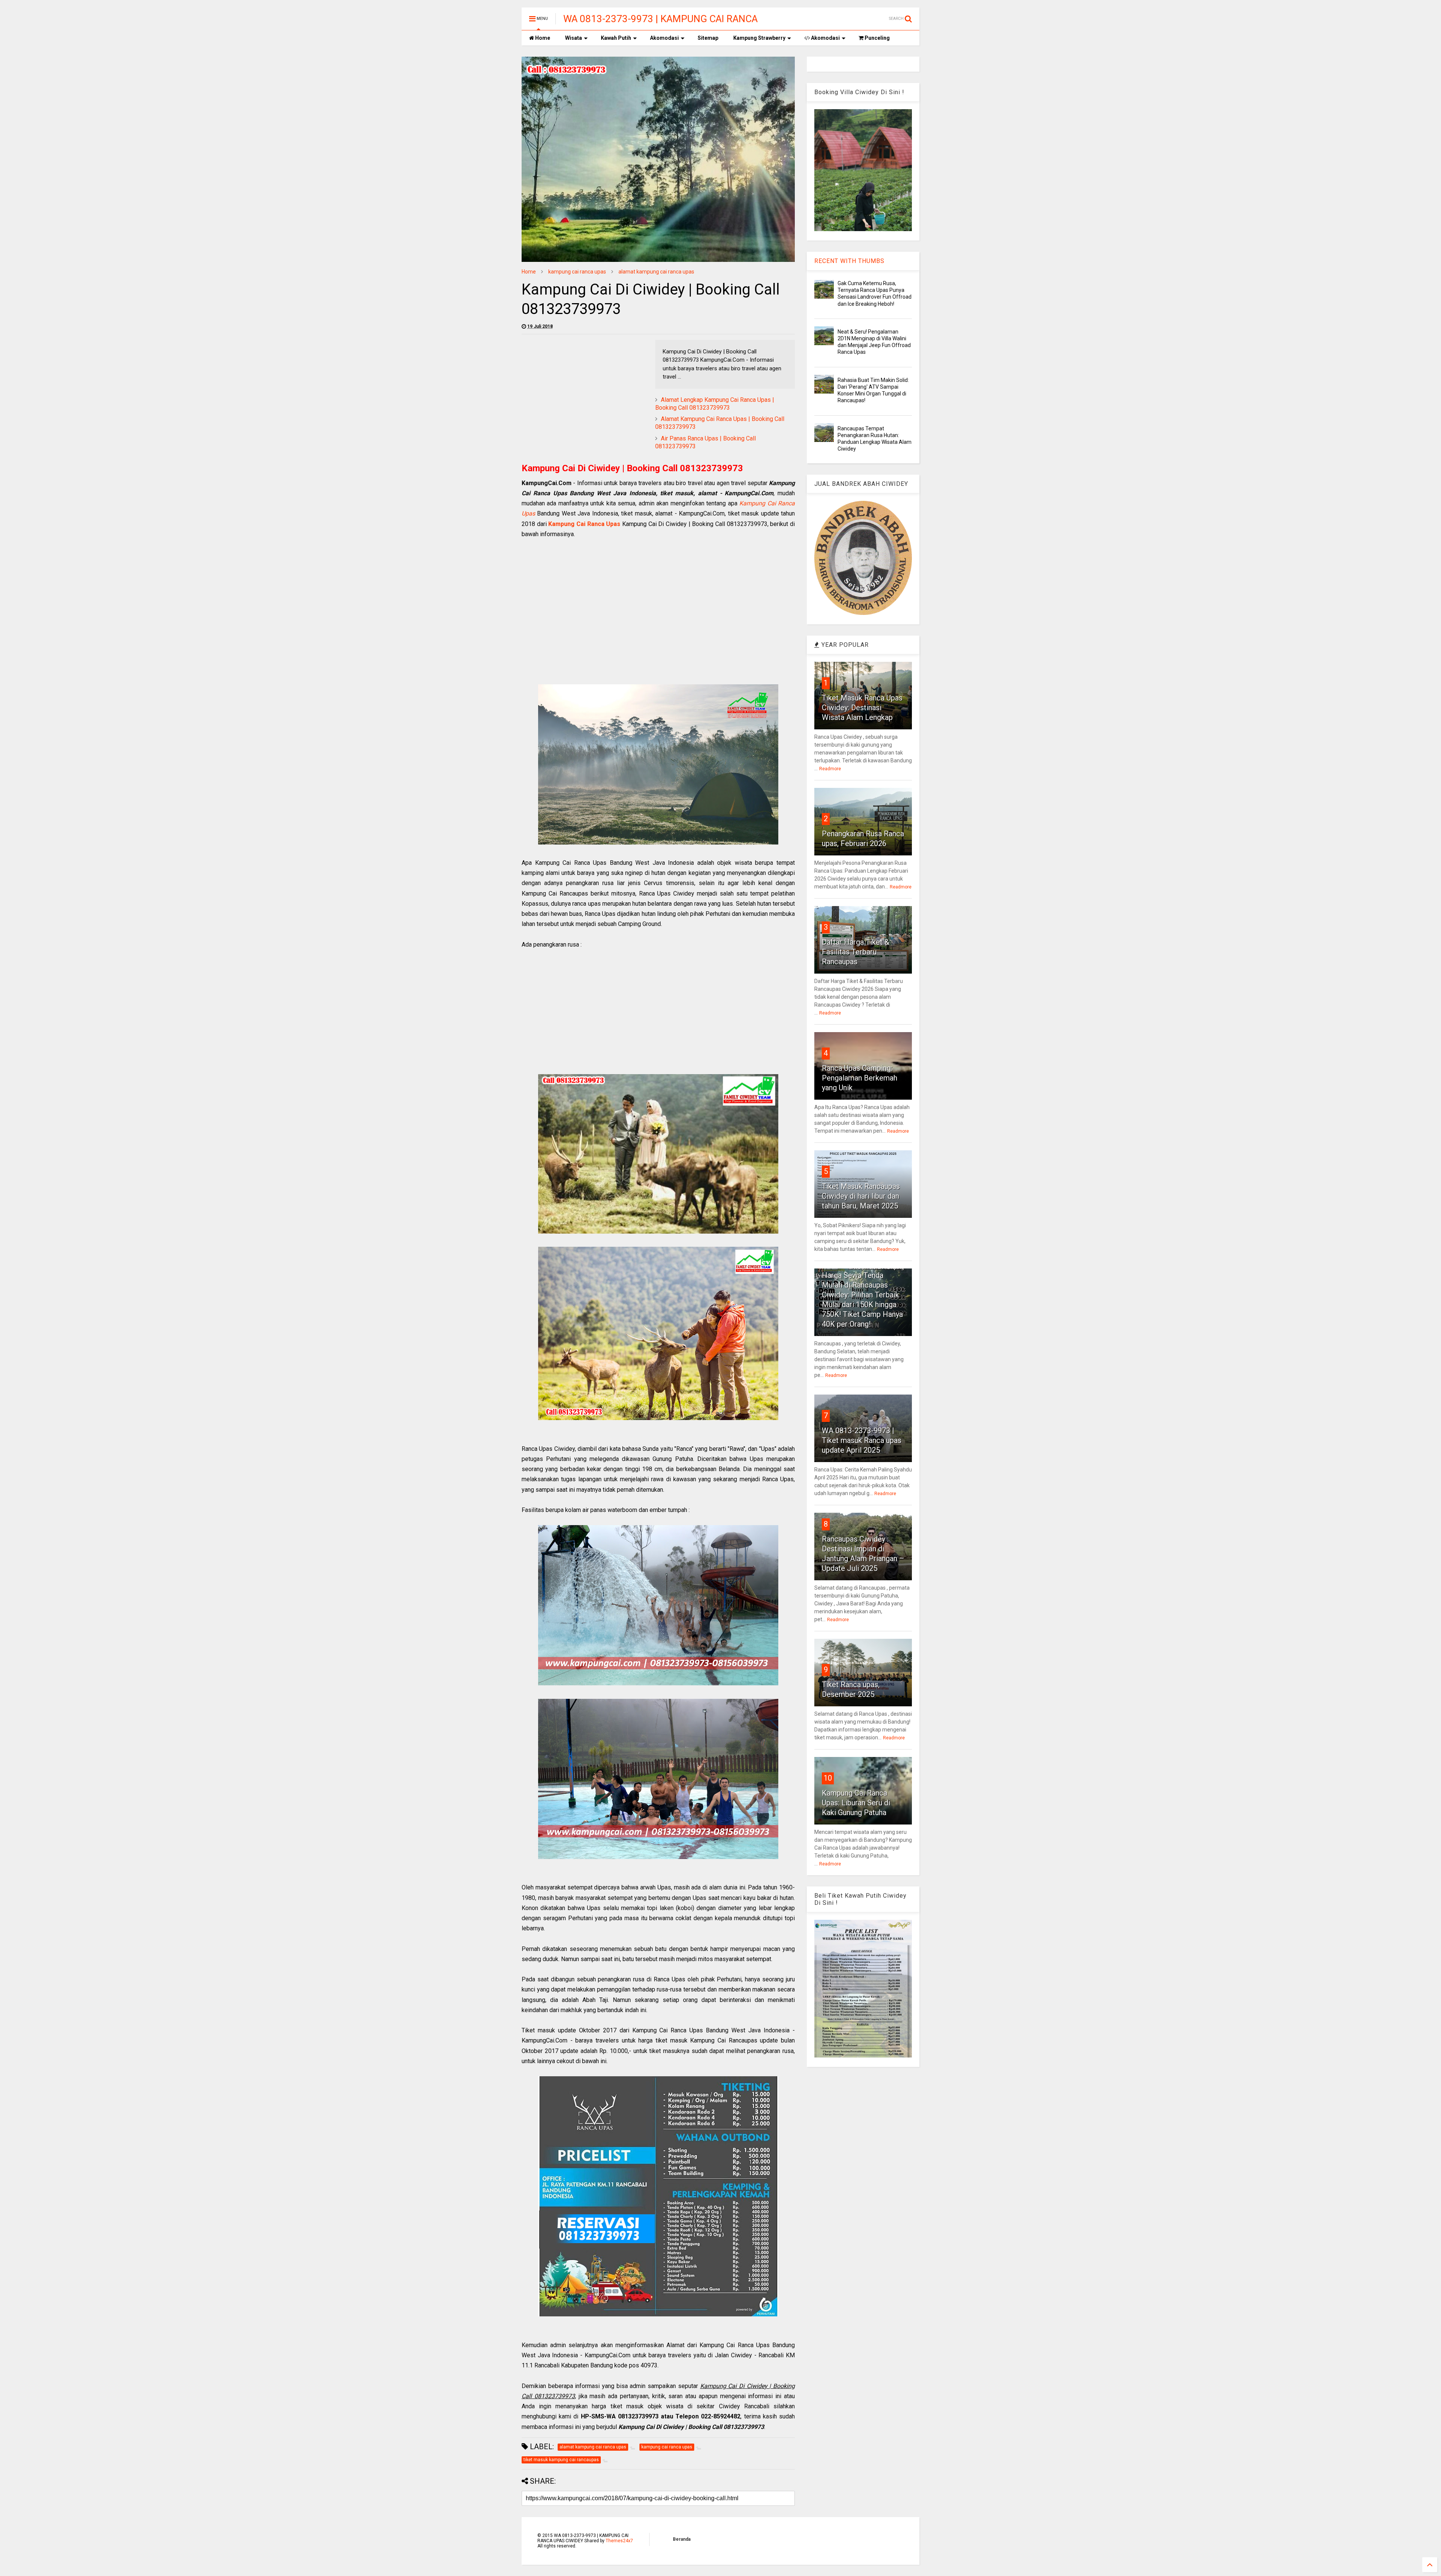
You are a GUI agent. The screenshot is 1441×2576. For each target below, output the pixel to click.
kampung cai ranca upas (577, 272)
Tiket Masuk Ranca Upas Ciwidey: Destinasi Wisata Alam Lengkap (862, 708)
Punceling (877, 38)
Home (542, 38)
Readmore (830, 769)
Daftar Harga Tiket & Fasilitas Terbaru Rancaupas (856, 952)
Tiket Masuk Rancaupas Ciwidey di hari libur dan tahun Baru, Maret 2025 (861, 1196)
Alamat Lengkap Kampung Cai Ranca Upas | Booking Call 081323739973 (715, 404)
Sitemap (708, 38)
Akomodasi (664, 38)
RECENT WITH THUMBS (849, 261)
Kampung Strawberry (759, 38)
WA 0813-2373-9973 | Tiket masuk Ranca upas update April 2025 (862, 1440)
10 (828, 1778)
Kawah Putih (616, 38)
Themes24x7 (619, 2541)
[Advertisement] (585, 392)
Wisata (574, 38)
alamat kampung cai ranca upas (656, 272)
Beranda (682, 2539)
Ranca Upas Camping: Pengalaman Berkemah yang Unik (860, 1078)
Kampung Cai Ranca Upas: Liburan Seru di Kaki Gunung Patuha (856, 1803)
